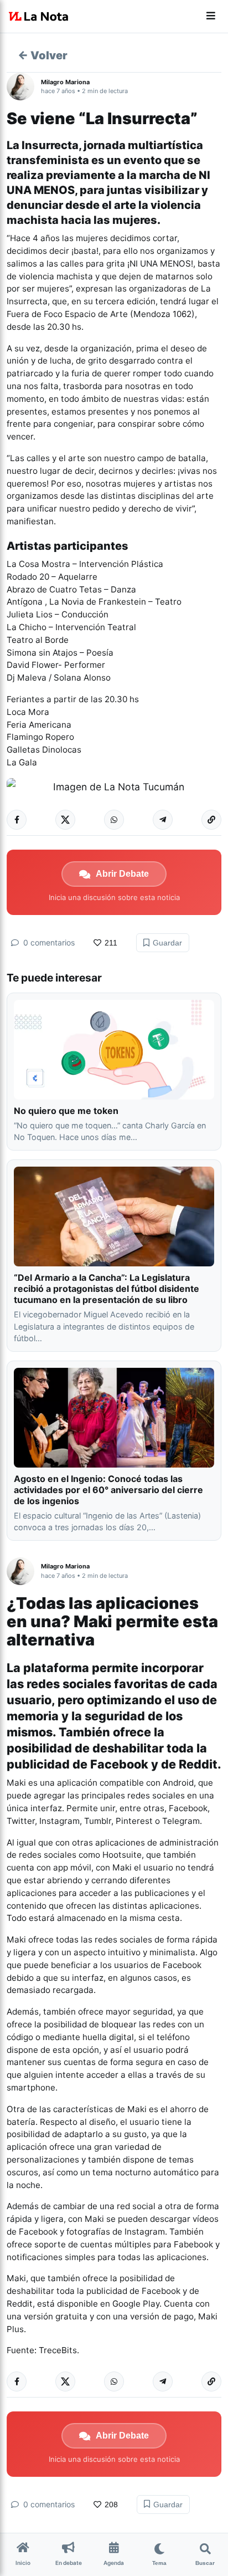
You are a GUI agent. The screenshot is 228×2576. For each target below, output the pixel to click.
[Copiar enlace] (211, 820)
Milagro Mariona (65, 82)
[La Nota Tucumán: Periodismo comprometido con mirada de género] (39, 17)
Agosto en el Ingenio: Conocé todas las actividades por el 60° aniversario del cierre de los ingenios (108, 1490)
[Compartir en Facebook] (17, 820)
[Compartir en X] (65, 820)
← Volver (43, 55)
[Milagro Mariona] (24, 86)
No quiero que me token (66, 1111)
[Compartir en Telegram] (163, 820)
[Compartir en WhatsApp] (114, 820)
